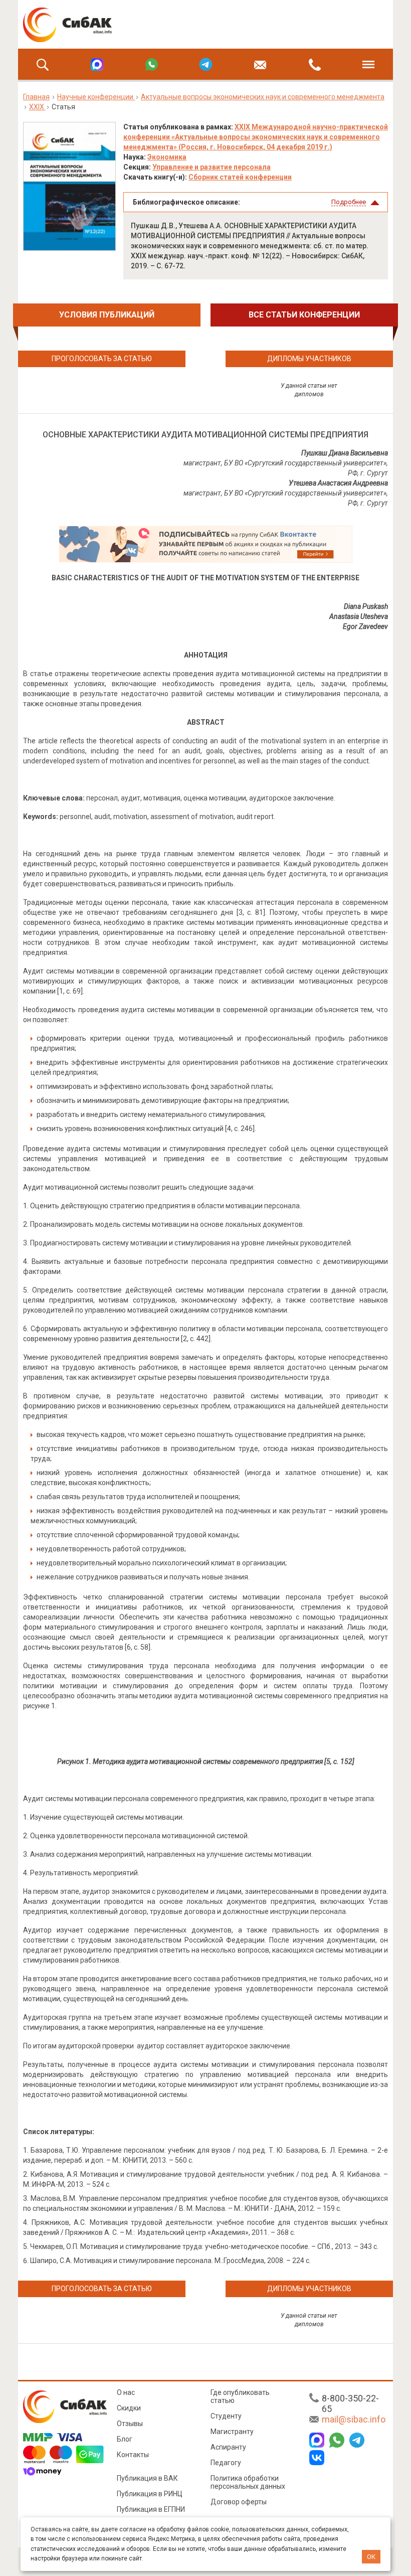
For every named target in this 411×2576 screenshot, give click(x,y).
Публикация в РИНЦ (150, 2494)
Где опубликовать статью (240, 2396)
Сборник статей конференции (240, 177)
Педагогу (226, 2463)
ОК (371, 2557)
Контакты (133, 2455)
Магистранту (232, 2432)
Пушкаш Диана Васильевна (345, 453)
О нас (126, 2392)
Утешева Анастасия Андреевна (338, 483)
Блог (125, 2439)
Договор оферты (239, 2502)
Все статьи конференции (304, 315)
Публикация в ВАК (147, 2478)
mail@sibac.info (354, 2419)
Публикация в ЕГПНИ (151, 2509)
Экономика (167, 157)
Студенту (226, 2416)
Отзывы (130, 2424)
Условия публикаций (107, 315)
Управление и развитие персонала (212, 167)
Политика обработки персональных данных (248, 2482)
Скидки (129, 2408)
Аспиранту (228, 2447)
